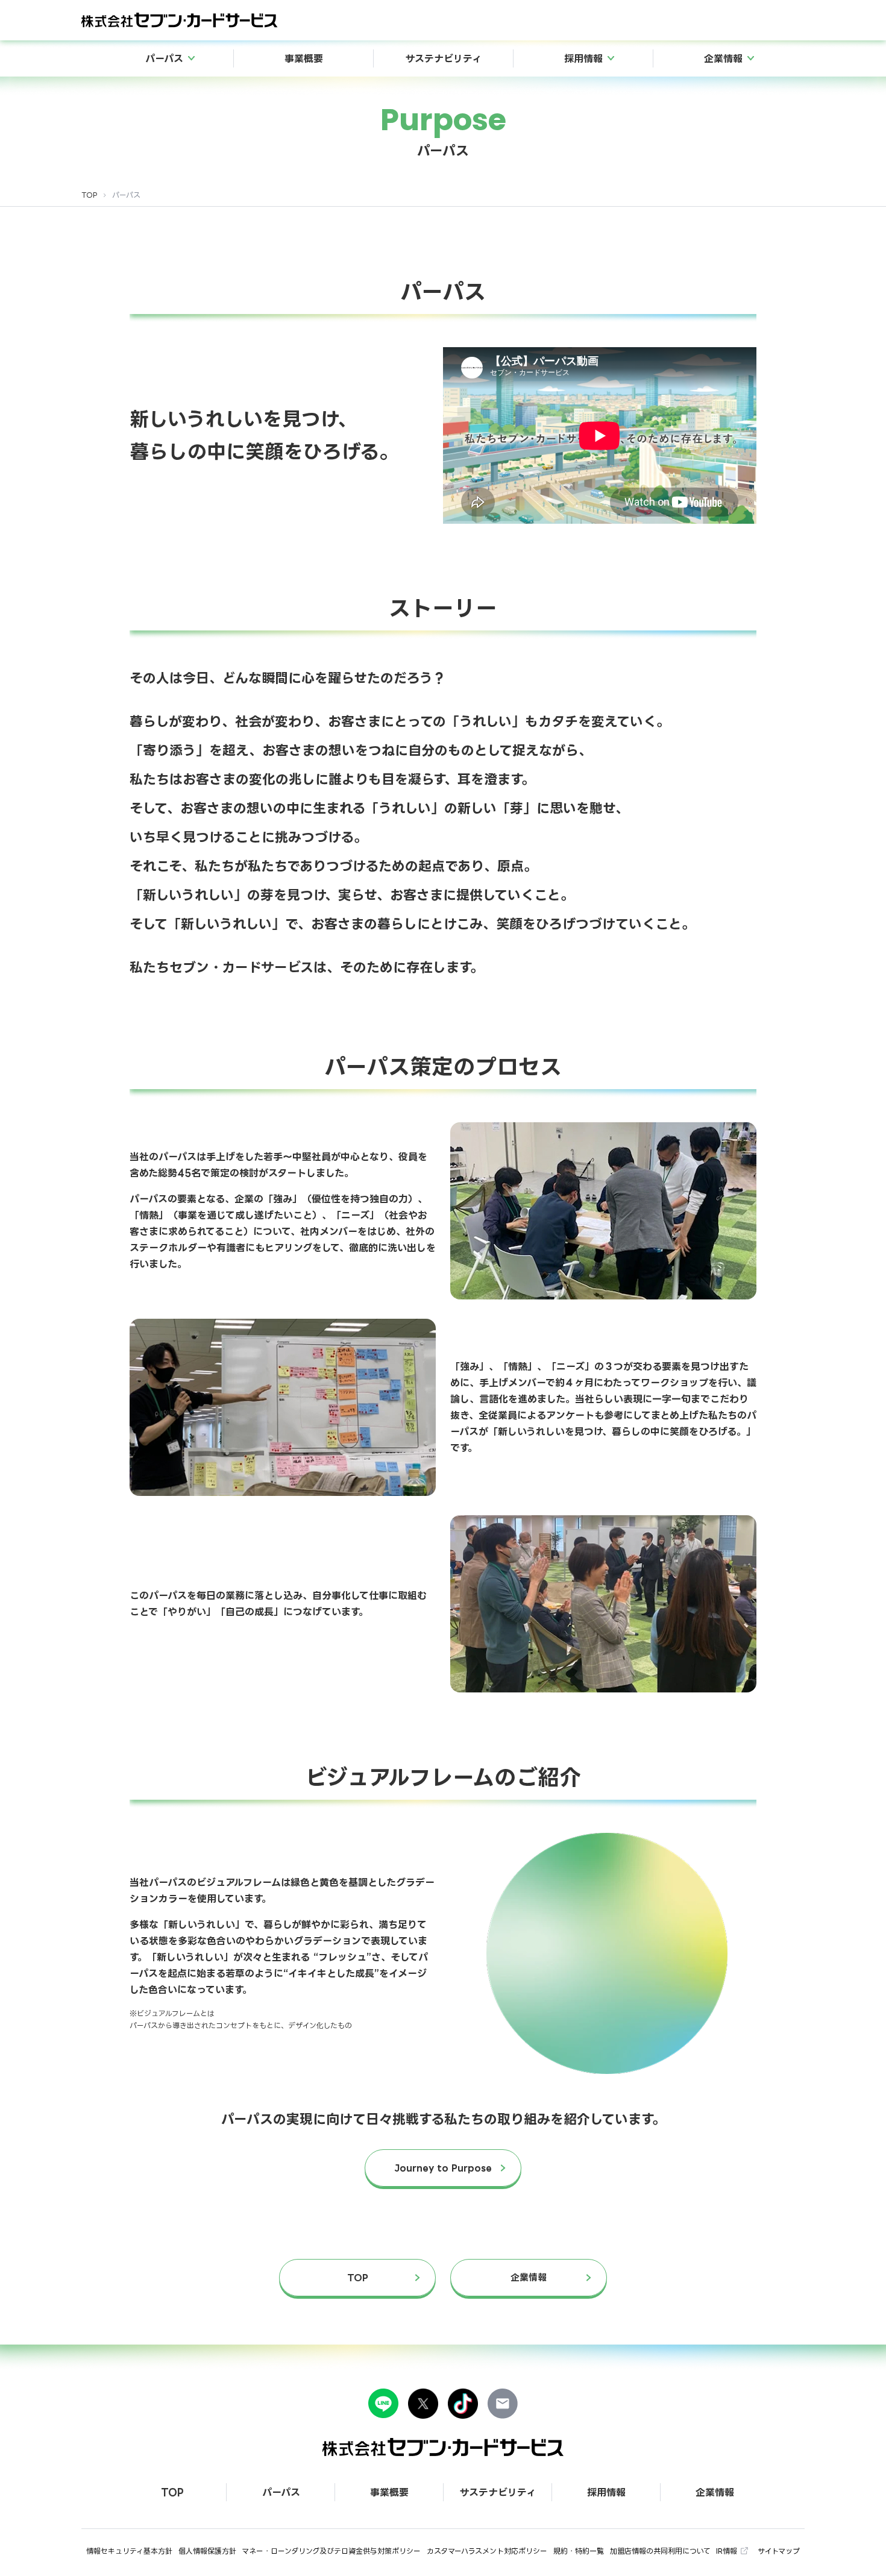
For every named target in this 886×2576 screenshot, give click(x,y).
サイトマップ (779, 2551)
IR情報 (727, 2551)
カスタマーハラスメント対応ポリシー (487, 2551)
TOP (90, 195)
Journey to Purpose (443, 2168)
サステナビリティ (444, 58)
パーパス (281, 2492)
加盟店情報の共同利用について (660, 2551)
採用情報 (606, 2492)
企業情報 (529, 2277)
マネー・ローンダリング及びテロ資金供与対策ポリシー (331, 2551)
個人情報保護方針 (207, 2551)
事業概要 (304, 58)
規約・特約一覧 (579, 2551)
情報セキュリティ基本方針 (129, 2551)
